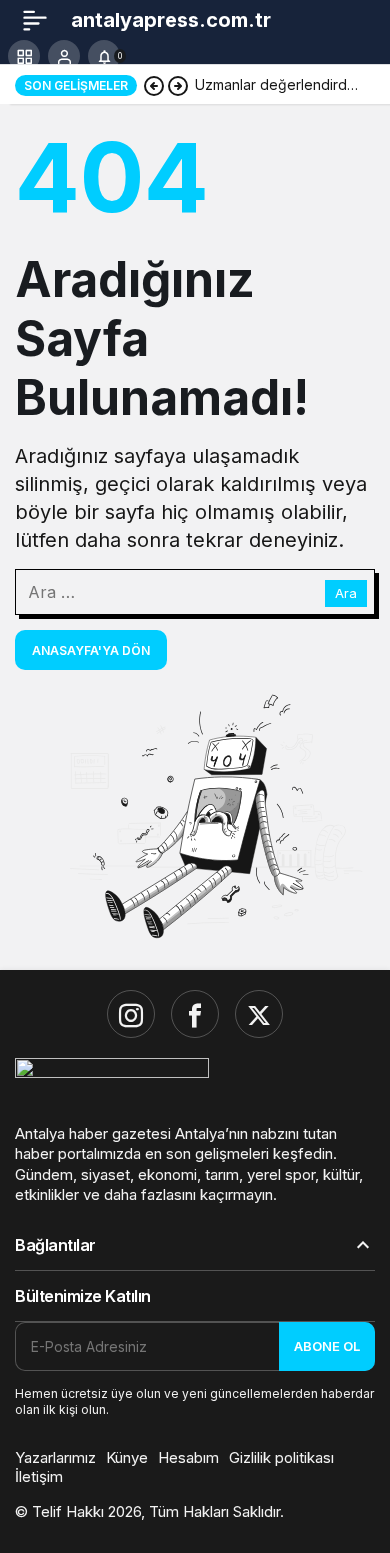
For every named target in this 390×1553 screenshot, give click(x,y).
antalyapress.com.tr (171, 20)
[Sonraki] (178, 85)
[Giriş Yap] (64, 56)
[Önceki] (154, 85)
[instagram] (131, 1014)
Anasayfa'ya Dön (91, 650)
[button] (24, 56)
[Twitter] (259, 1014)
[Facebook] (195, 1014)
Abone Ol (327, 1346)
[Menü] (35, 20)
